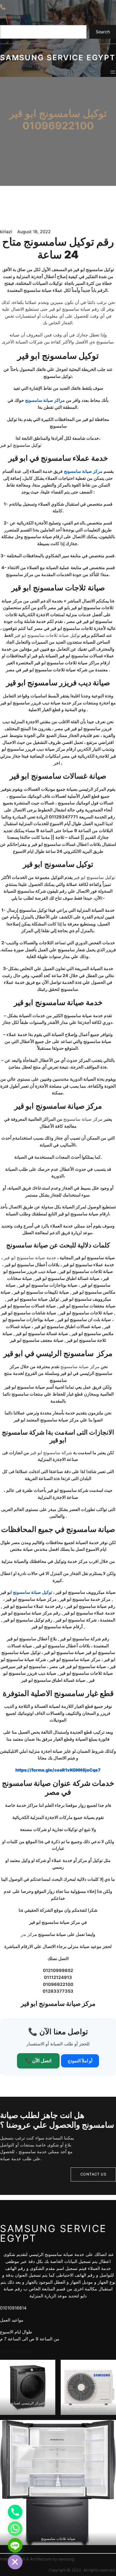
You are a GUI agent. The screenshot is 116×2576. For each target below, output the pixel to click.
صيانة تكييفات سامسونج (88, 2408)
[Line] (15, 2545)
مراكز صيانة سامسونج (45, 400)
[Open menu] (113, 72)
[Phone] (15, 2512)
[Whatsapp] (15, 2529)
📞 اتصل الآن (38, 2061)
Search (103, 32)
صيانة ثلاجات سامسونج (58, 2539)
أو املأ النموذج (80, 2061)
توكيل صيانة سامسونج (33, 1592)
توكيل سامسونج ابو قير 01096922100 (58, 120)
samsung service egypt (58, 58)
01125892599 (10, 17)
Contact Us (93, 2174)
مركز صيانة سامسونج (83, 471)
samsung (66, 2559)
